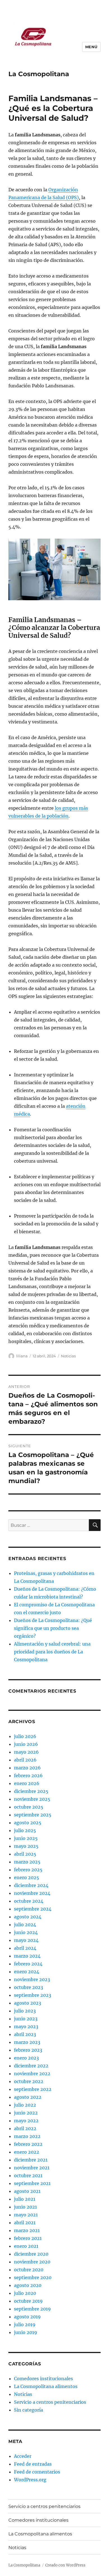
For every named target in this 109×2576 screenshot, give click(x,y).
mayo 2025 (26, 1846)
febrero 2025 (28, 1870)
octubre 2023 (29, 1987)
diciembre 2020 (31, 2254)
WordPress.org (30, 2480)
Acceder (23, 2456)
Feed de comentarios (37, 2472)
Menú (91, 47)
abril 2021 (25, 2223)
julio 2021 (25, 2199)
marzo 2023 (27, 2042)
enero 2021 (26, 2246)
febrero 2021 (28, 2238)
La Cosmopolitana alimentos (46, 2386)
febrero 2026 (28, 1775)
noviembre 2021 (32, 2168)
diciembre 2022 (31, 2066)
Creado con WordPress (65, 2565)
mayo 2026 (26, 1752)
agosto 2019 (27, 2317)
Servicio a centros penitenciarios (50, 2402)
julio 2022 (25, 2105)
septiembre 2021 (32, 2183)
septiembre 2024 (33, 1909)
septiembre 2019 (32, 2309)
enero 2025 (27, 1877)
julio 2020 (25, 2293)
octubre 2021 (28, 2175)
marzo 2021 (27, 2230)
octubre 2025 (29, 1807)
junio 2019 (26, 2332)
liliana (22, 1356)
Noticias (68, 1356)
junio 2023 (26, 2019)
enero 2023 (26, 2058)
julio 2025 (25, 1830)
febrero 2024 (28, 1964)
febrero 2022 (28, 2144)
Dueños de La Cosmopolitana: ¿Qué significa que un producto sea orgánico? (53, 1628)
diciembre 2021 (31, 2160)
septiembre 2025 (33, 1815)
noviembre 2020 (32, 2262)
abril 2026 (25, 1760)
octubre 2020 (29, 2270)
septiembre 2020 (33, 2277)
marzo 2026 (27, 1768)
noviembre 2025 (32, 1799)
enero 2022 (27, 2152)
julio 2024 (25, 1925)
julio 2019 (25, 2324)
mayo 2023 (26, 2026)
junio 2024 (26, 1932)
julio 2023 (25, 2011)
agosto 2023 (28, 2003)
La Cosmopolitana (39, 74)
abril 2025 (25, 1854)
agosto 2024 (28, 1917)
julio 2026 (25, 1736)
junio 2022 (26, 2113)
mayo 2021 (26, 2215)
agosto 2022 (28, 2097)
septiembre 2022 (33, 2089)
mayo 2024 (26, 1940)
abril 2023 (25, 2034)
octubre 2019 (28, 2301)
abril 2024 (25, 1948)
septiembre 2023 (33, 1995)
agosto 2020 (28, 2285)
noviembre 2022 (32, 2074)
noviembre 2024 (32, 1893)
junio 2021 (25, 2207)
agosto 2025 (28, 1823)
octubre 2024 (29, 1901)
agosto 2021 (27, 2191)
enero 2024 (27, 1972)
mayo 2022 (26, 2121)
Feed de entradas (33, 2464)
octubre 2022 (29, 2081)
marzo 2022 (27, 2136)
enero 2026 (27, 1783)
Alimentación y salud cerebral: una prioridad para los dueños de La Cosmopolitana (52, 1652)
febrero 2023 (28, 2050)
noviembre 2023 (32, 1979)
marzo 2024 (27, 1956)
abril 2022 (25, 2128)
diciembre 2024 (31, 1885)
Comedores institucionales (43, 2379)
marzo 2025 (27, 1862)
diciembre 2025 (31, 1791)
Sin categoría (29, 2410)
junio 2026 (26, 1744)
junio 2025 (26, 1838)
